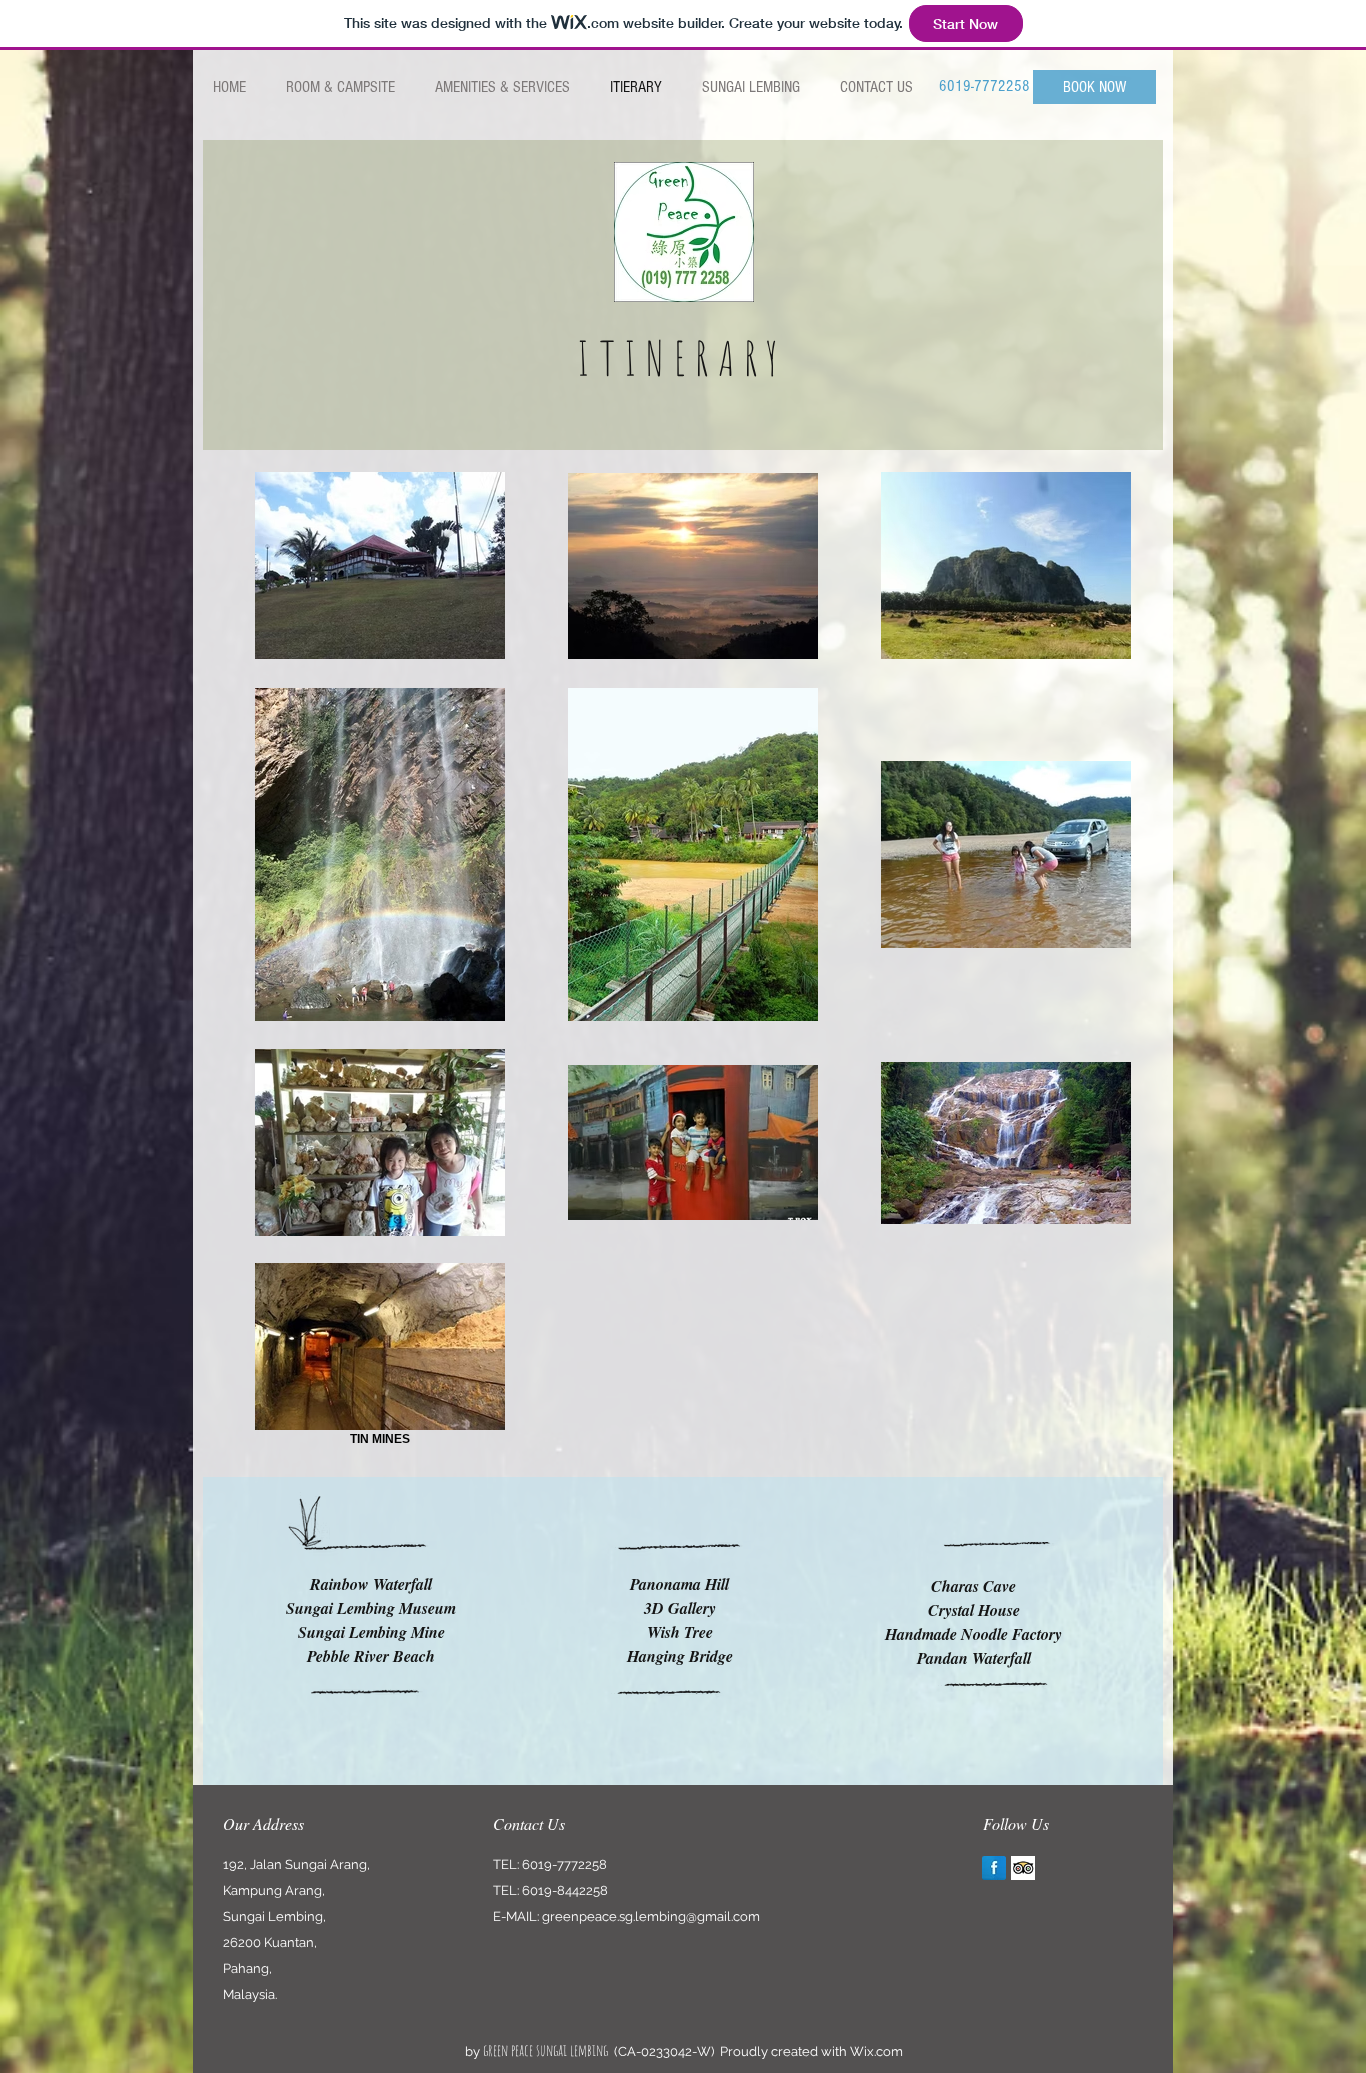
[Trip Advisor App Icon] (1023, 1868)
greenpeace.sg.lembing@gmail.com (651, 1916)
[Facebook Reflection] (994, 1868)
